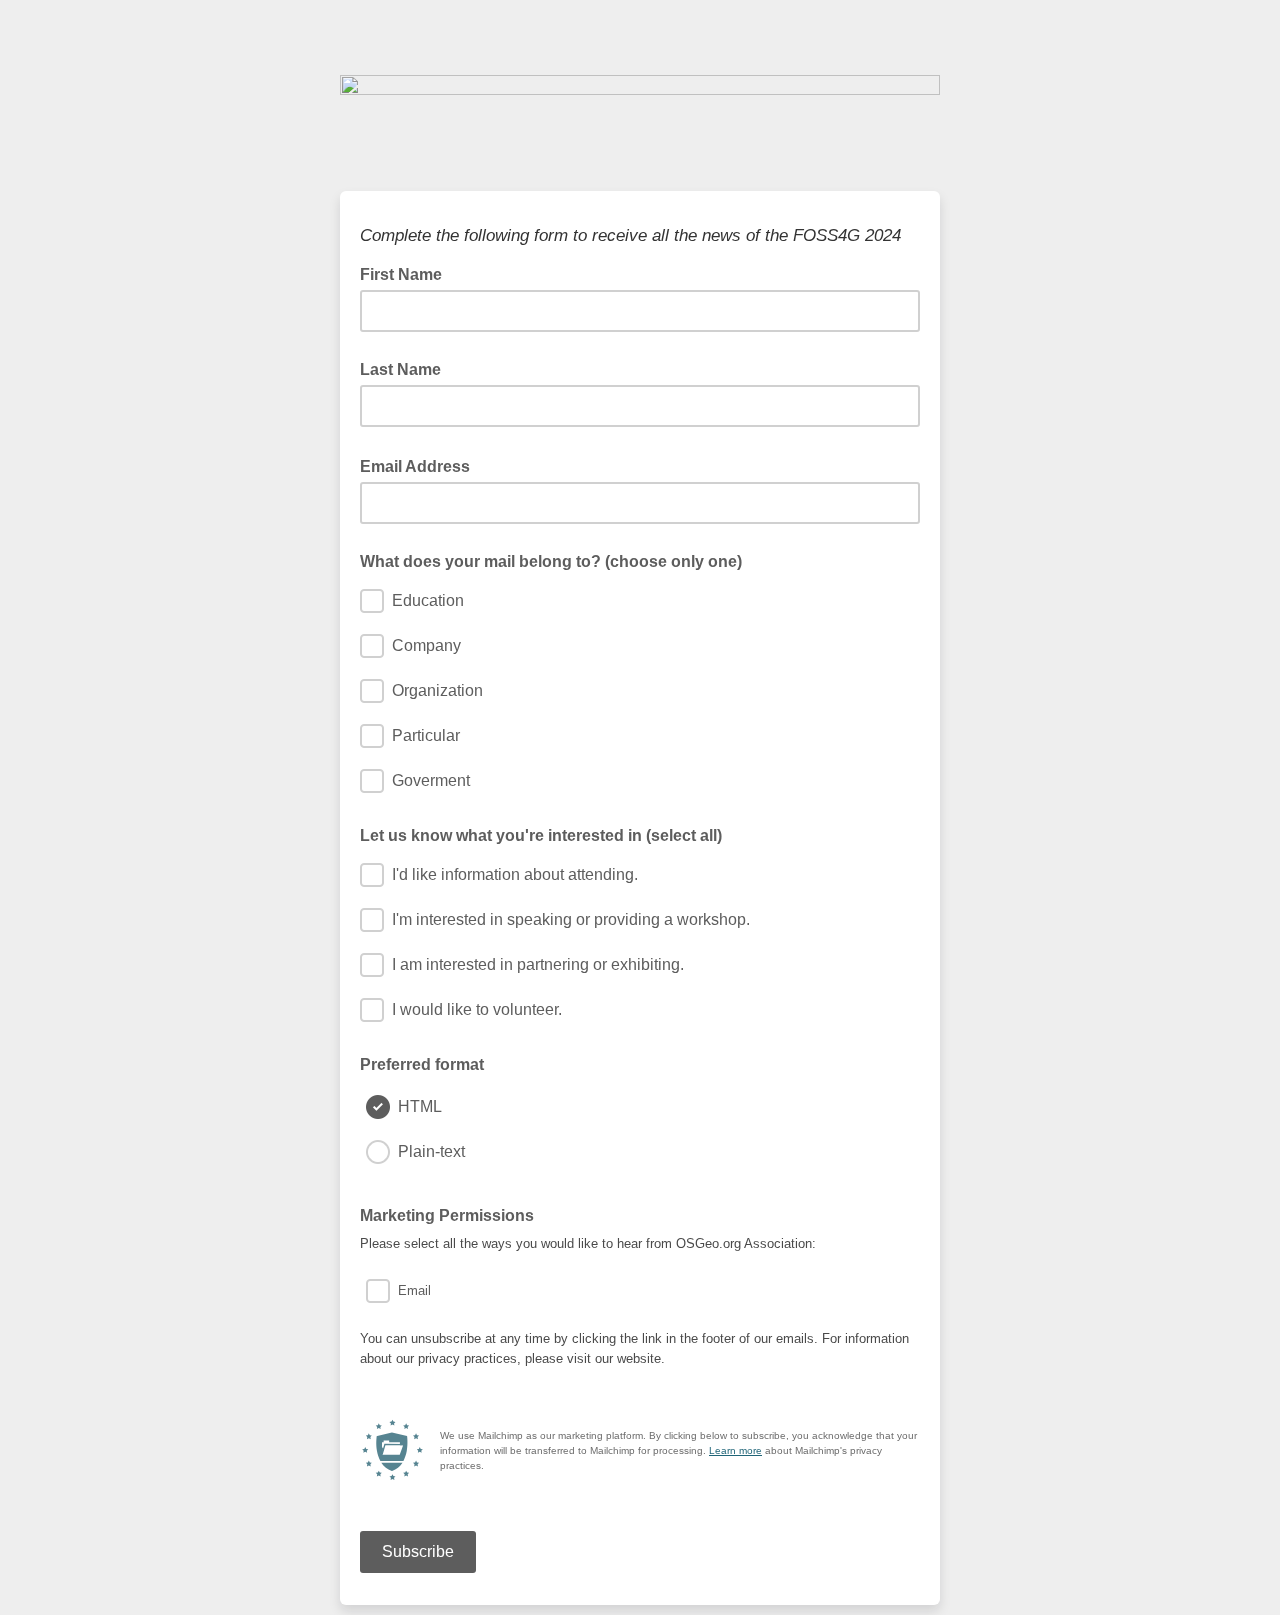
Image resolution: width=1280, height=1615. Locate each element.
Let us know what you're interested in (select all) (541, 835)
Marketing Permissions (453, 1214)
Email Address (421, 465)
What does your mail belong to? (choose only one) (551, 561)
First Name (407, 273)
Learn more (735, 1450)
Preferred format (422, 1064)
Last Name (400, 369)
